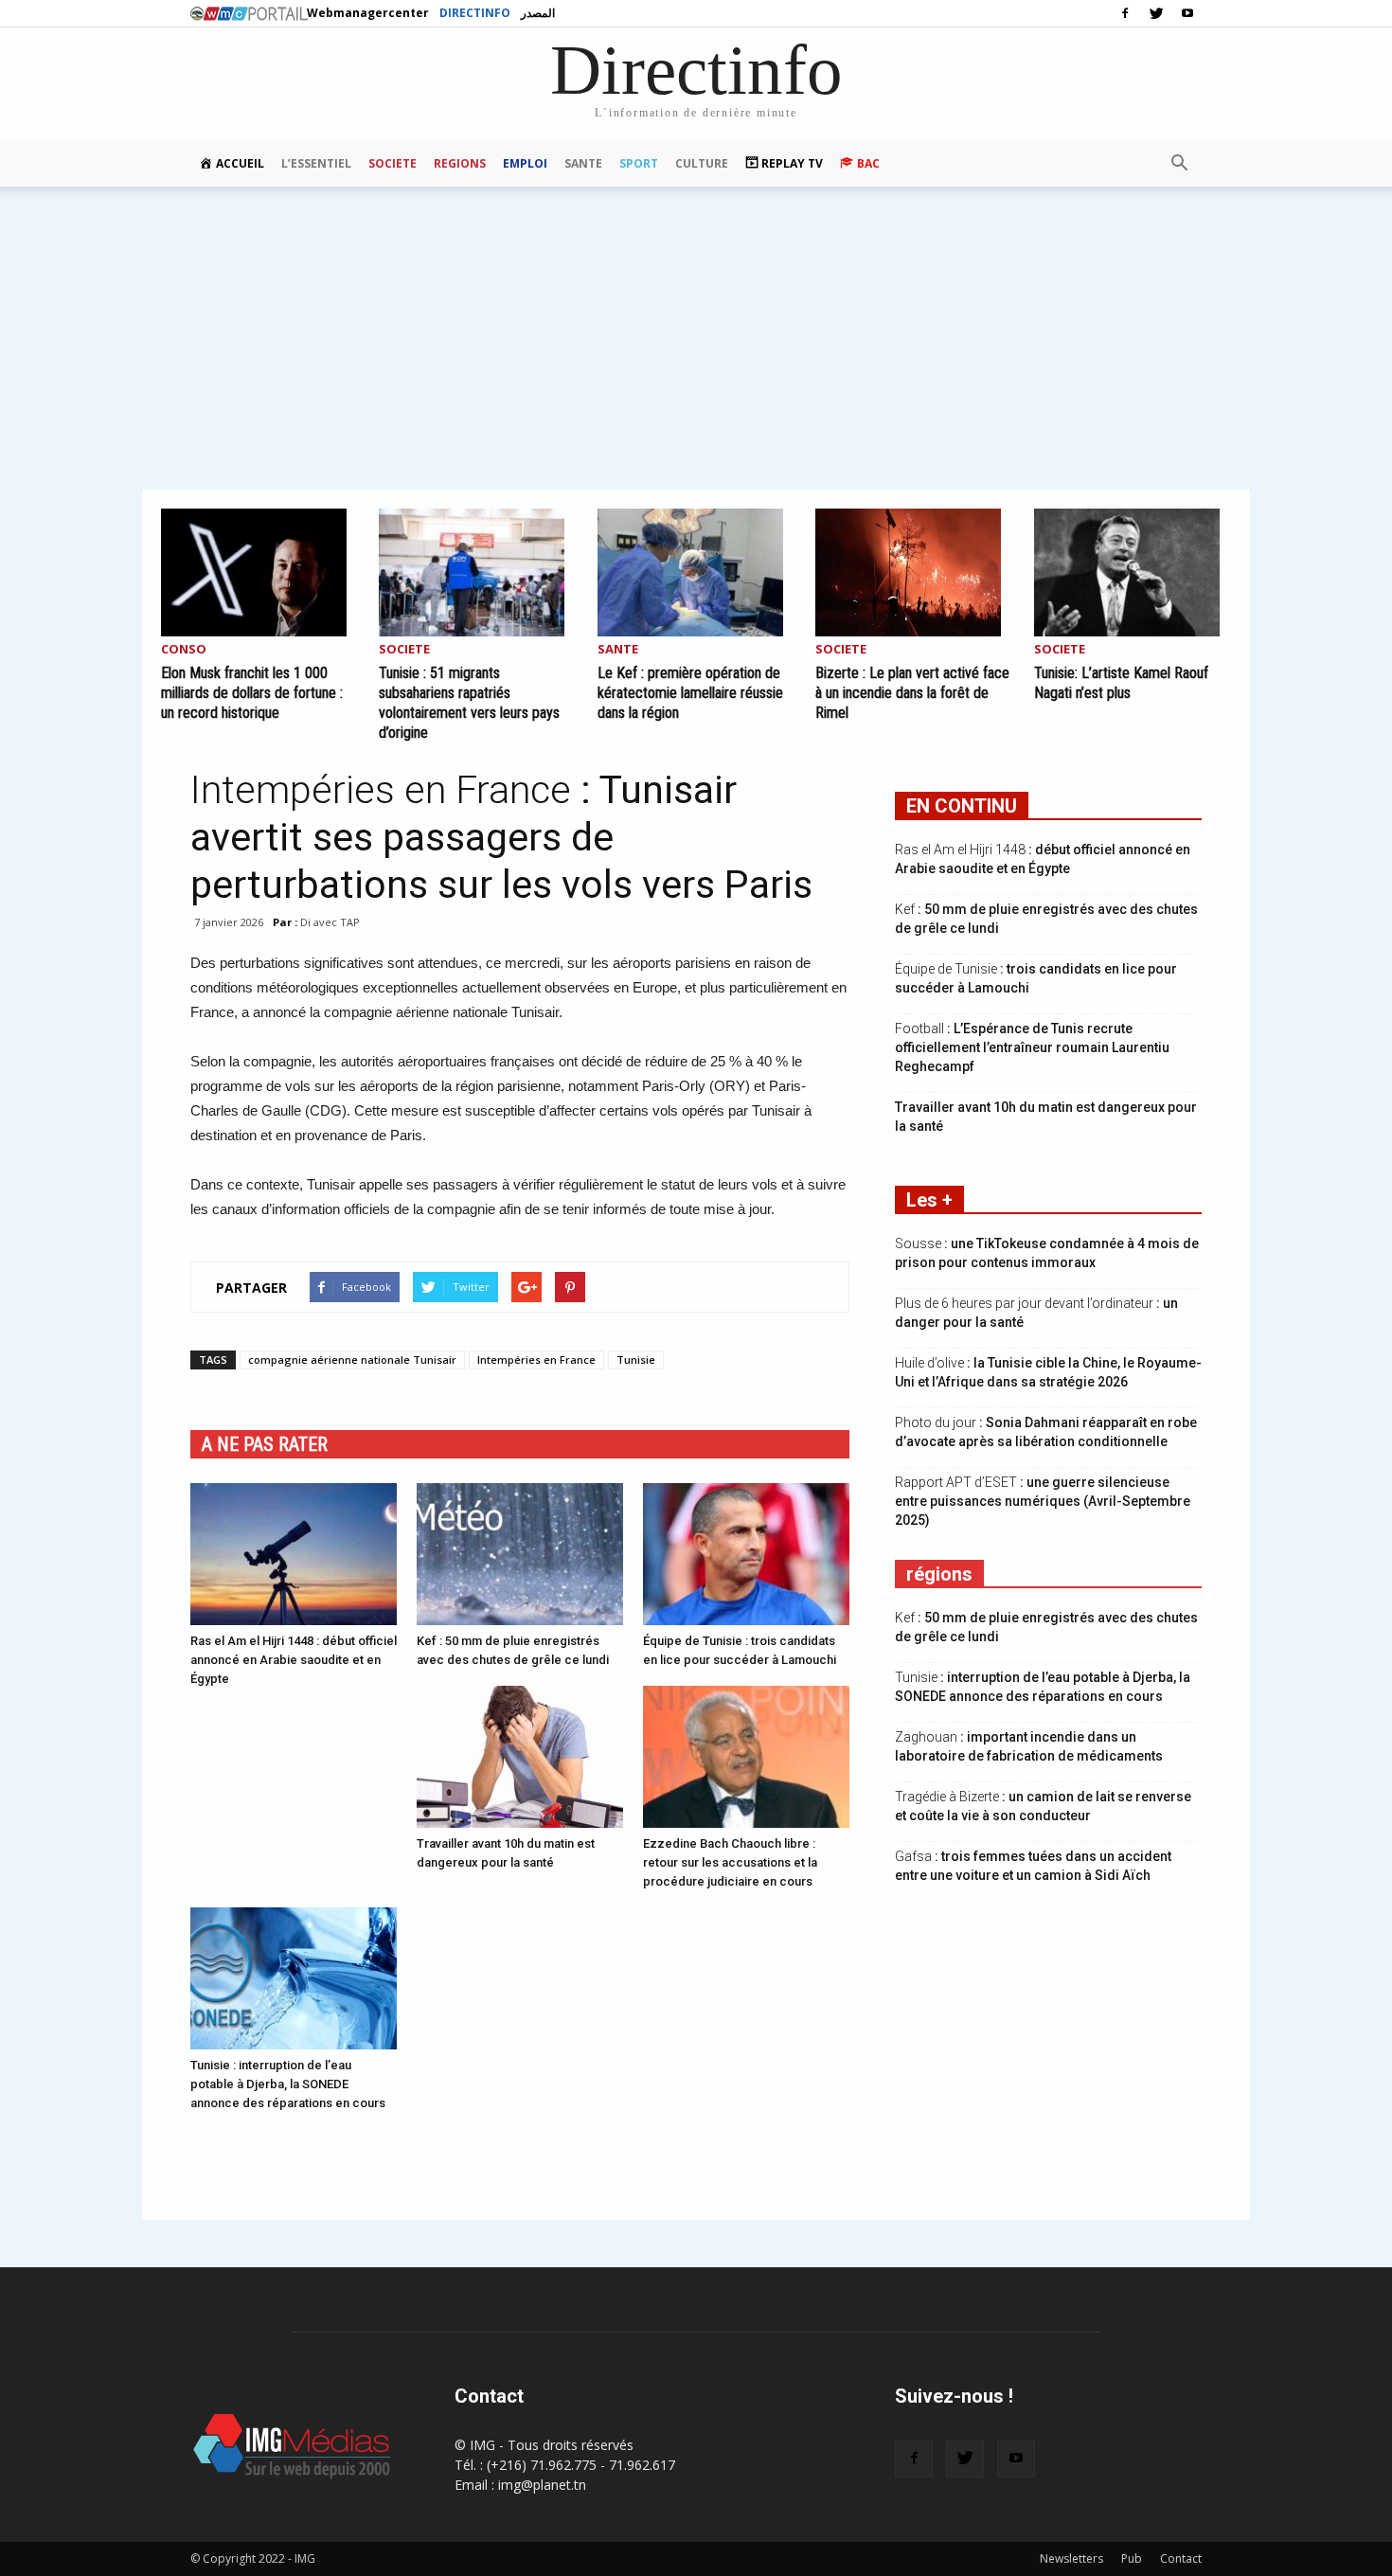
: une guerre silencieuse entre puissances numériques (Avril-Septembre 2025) (1043, 1501)
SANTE (583, 163)
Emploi (525, 163)
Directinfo (475, 13)
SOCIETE (393, 163)
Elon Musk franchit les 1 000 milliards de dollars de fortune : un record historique (252, 693)
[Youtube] (1187, 13)
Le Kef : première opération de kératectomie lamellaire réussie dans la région (690, 693)
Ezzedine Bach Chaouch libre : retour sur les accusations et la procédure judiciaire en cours (730, 1862)
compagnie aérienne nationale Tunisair (352, 1360)
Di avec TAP (330, 922)
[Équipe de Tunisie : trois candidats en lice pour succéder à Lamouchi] (746, 1554)
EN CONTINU (962, 806)
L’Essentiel (316, 163)
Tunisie (636, 1360)
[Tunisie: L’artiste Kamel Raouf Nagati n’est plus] (1133, 572)
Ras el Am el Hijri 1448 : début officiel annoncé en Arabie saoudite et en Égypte (294, 1660)
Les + (929, 1200)
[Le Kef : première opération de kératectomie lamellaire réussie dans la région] (696, 572)
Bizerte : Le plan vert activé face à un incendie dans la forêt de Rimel (912, 693)
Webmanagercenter (368, 13)
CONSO (184, 650)
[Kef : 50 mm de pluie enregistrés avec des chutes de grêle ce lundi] (520, 1554)
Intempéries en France (536, 1360)
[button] (1179, 164)
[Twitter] (1156, 13)
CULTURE (702, 163)
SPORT (639, 163)
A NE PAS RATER (265, 1444)
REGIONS (460, 163)
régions (939, 1574)
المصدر (538, 13)
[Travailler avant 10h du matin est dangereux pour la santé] (520, 1757)
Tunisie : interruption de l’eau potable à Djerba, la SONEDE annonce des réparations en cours (288, 2084)
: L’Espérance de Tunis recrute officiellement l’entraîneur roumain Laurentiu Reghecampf (1032, 1047)
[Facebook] (1125, 13)
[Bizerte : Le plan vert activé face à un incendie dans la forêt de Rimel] (914, 572)
